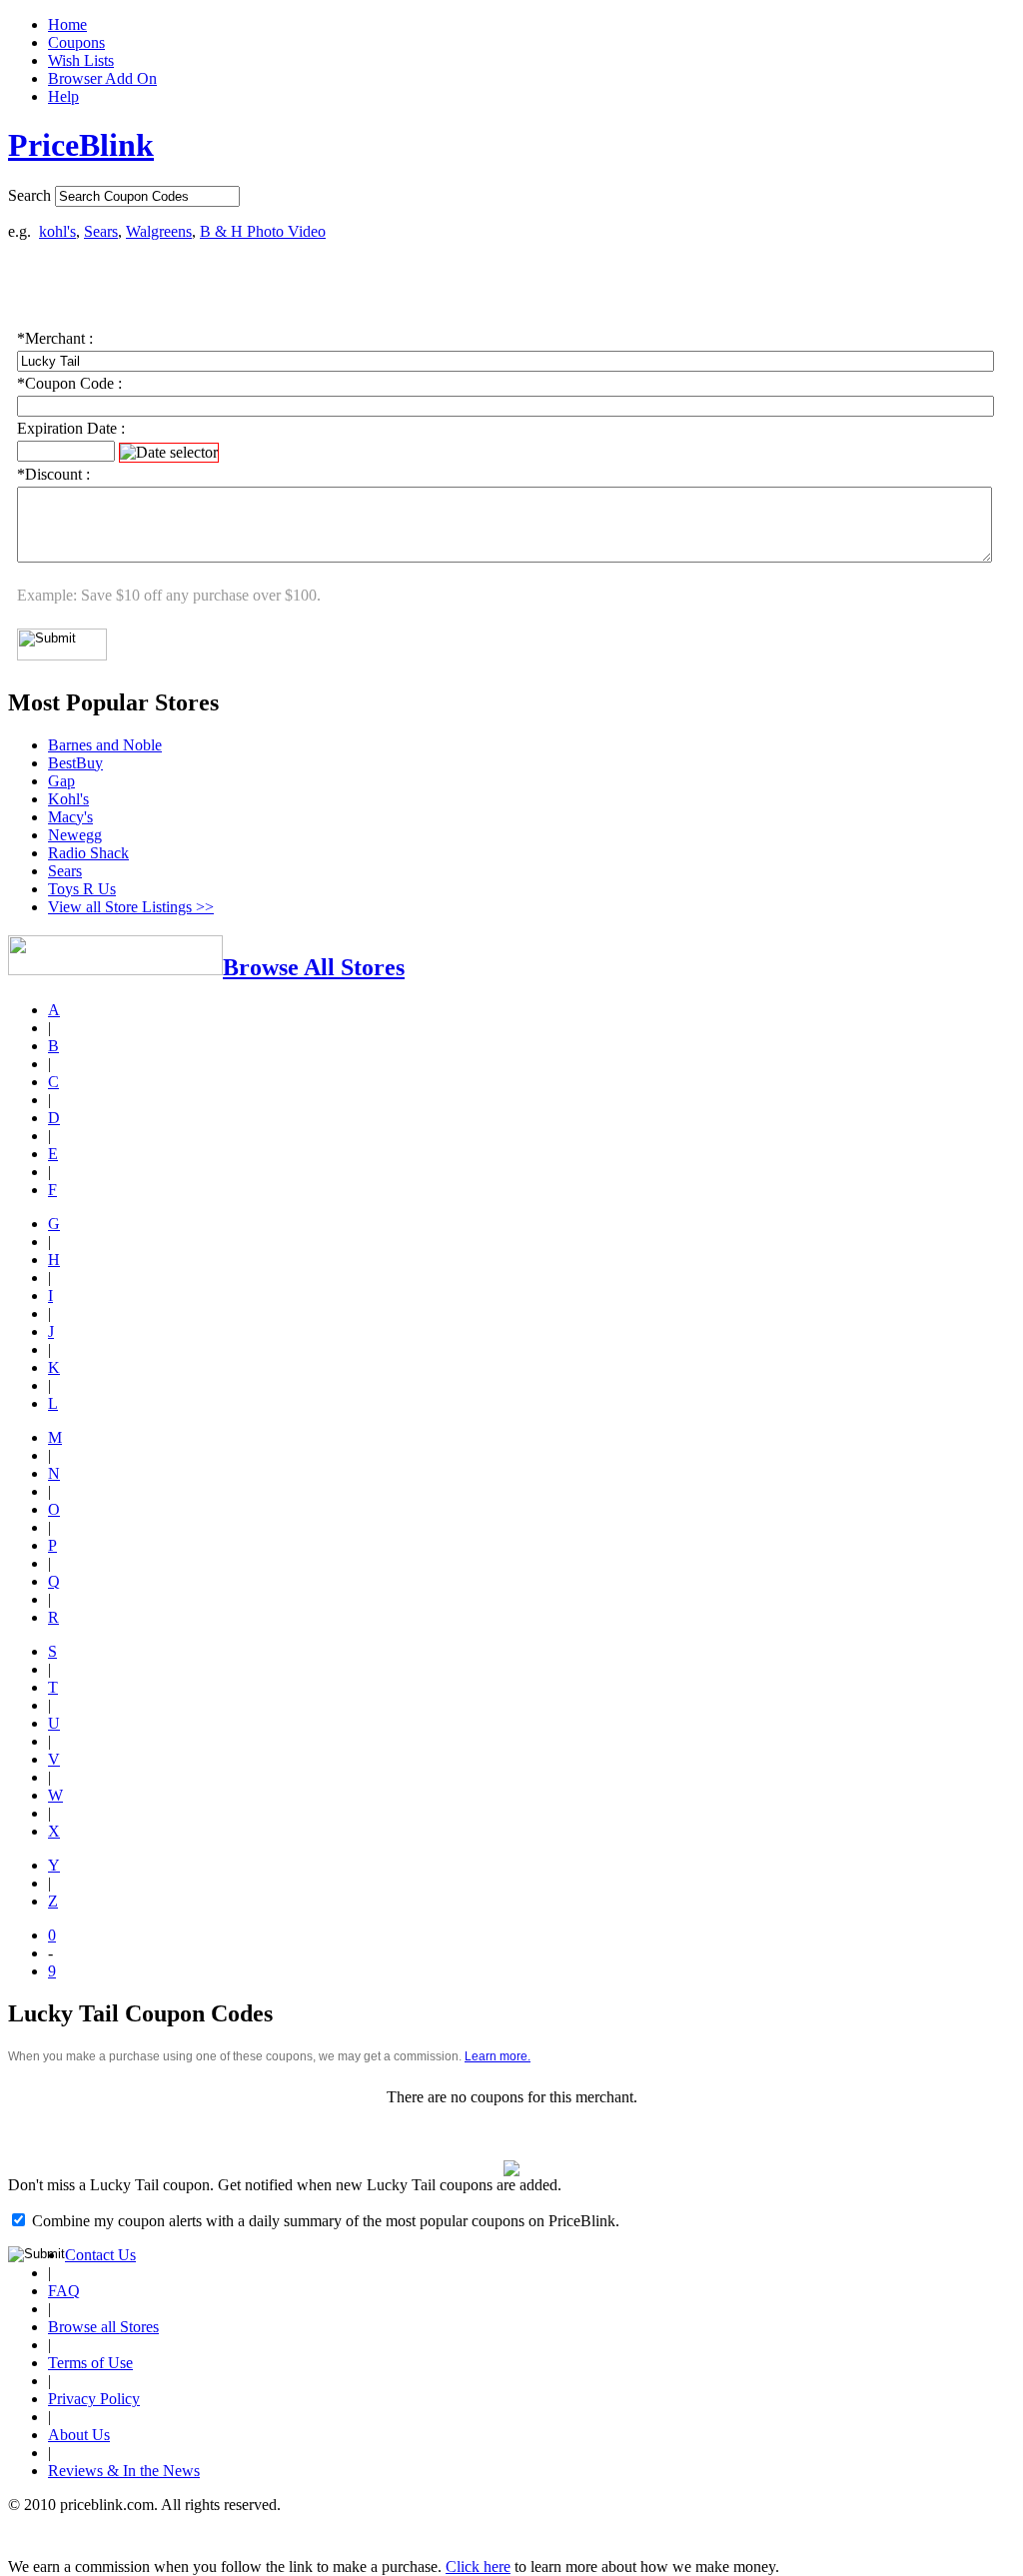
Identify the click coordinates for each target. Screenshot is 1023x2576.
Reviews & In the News (124, 2471)
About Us (79, 2435)
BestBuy (75, 763)
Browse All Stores (314, 967)
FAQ (64, 2291)
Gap (61, 781)
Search (29, 195)
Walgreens (159, 231)
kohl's (57, 231)
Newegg (75, 835)
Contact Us (100, 2255)
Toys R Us (82, 889)
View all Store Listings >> (131, 907)
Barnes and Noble (105, 745)
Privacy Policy (94, 2399)
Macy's (70, 817)
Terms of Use (90, 2363)
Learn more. (498, 2056)
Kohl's (68, 799)
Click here (478, 2567)
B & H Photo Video (263, 231)
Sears (101, 231)
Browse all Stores (103, 2327)
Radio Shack (88, 853)
